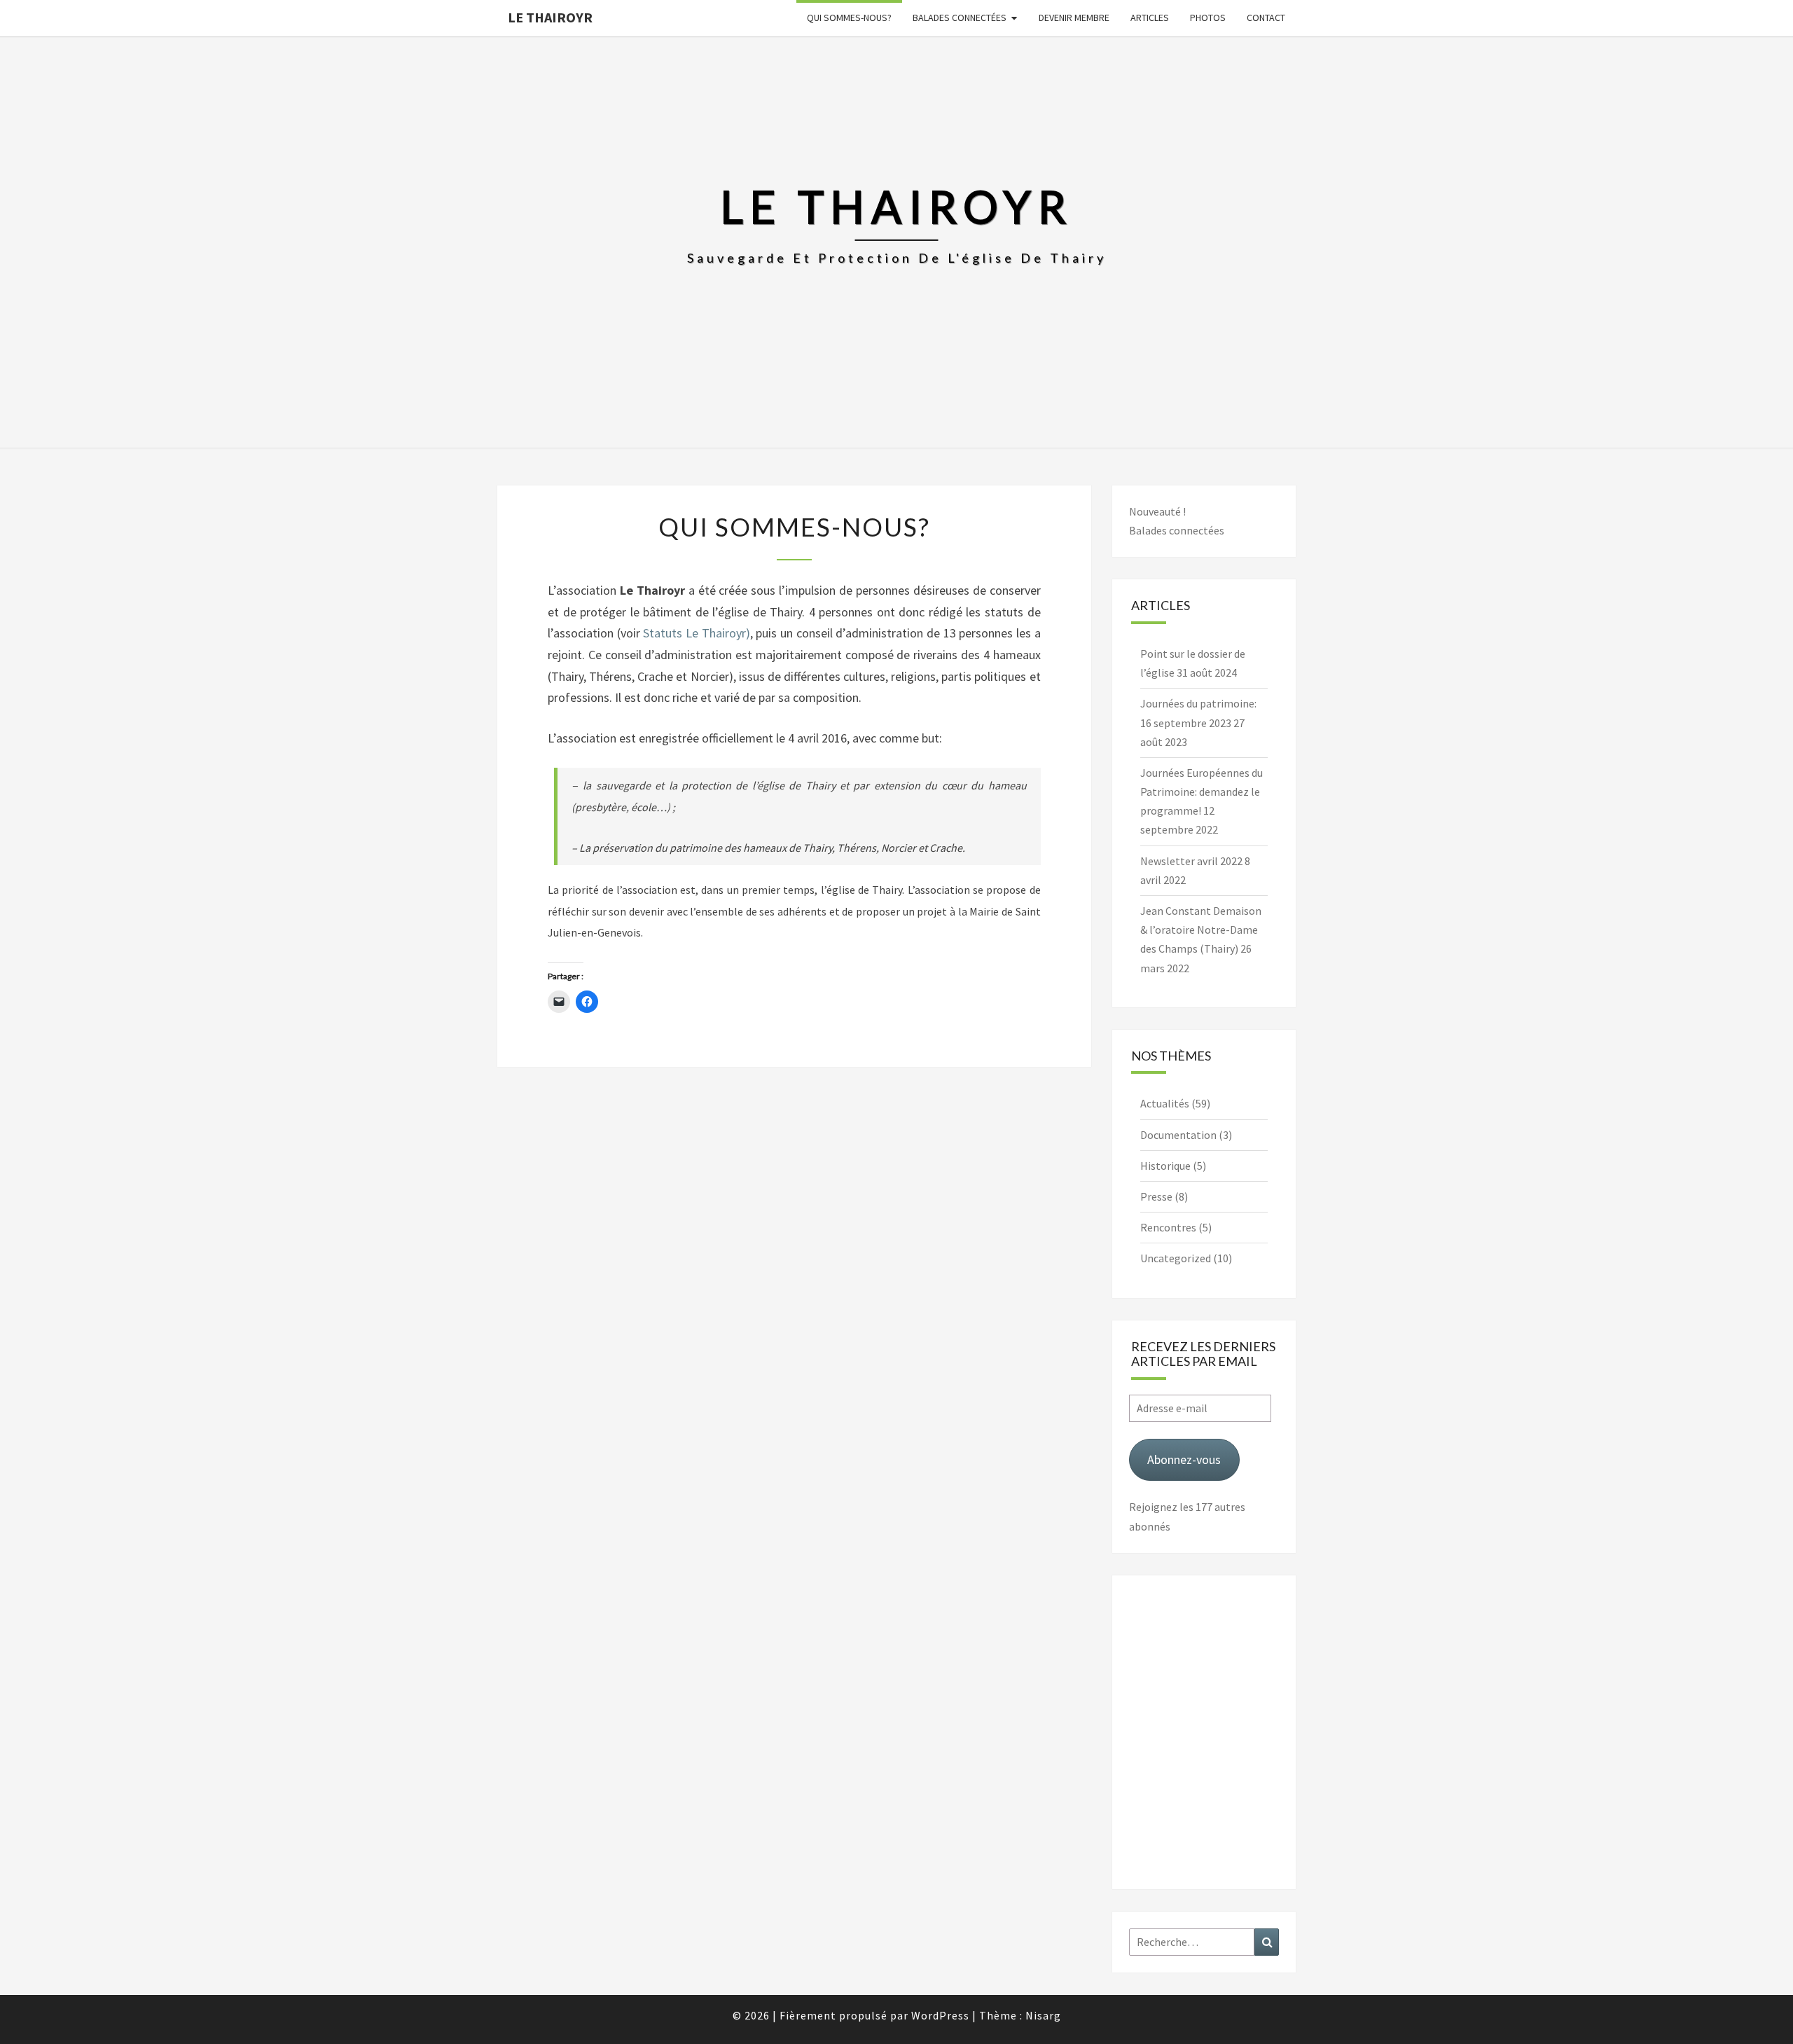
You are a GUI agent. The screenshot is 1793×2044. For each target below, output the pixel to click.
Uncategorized (1176, 1258)
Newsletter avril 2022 (1191, 861)
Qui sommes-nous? (849, 18)
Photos (1208, 18)
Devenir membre (1074, 18)
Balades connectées (960, 18)
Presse (1156, 1196)
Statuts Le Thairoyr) (696, 633)
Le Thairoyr (550, 17)
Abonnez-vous (1184, 1459)
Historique (1165, 1166)
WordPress (940, 2015)
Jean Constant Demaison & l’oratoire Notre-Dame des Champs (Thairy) (1201, 930)
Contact (1266, 18)
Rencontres (1168, 1227)
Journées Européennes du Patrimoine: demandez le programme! (1202, 792)
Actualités (1165, 1103)
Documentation (1178, 1135)
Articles (1150, 18)
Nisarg (1043, 2015)
